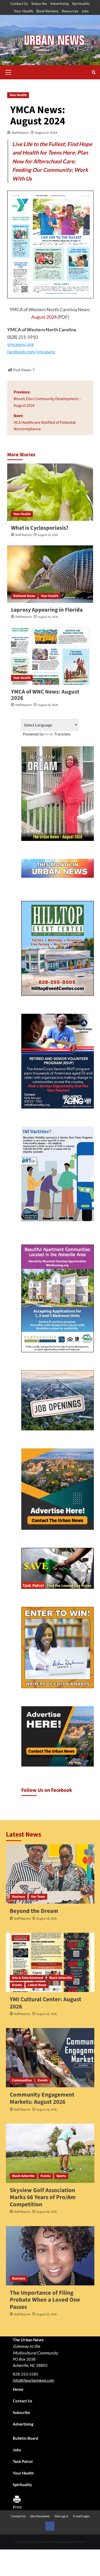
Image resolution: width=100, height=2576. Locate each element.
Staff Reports (20, 133)
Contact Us (19, 3)
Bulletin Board (26, 2438)
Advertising (59, 3)
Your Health (23, 11)
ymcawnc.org (20, 344)
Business (19, 1897)
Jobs (85, 11)
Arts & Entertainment (28, 1978)
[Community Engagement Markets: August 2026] (50, 2058)
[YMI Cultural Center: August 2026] (50, 1962)
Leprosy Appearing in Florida (47, 610)
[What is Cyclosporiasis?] (50, 492)
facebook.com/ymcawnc (31, 352)
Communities (22, 2080)
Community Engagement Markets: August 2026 (42, 2098)
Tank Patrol (23, 2461)
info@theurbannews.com (33, 2380)
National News (24, 596)
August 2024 (44, 317)
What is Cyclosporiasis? (40, 528)
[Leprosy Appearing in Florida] (50, 574)
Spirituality (81, 3)
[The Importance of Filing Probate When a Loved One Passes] (50, 2256)
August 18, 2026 (48, 535)
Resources (70, 11)
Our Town (38, 1897)
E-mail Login (81, 2516)
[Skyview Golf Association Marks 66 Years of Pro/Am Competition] (50, 2153)
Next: (45, 422)
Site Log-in (62, 2516)
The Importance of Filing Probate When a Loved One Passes (45, 2300)
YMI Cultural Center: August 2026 (46, 2003)
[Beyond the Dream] (50, 1874)
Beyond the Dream (34, 1911)
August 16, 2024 (46, 133)
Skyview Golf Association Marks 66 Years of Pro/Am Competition (43, 2197)
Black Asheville (61, 1978)
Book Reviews (47, 11)
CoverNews (62, 2542)
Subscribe (39, 3)
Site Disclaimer (40, 2516)
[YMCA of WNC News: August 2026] (50, 656)
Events (17, 1985)
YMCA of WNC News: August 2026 (45, 695)
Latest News (37, 1985)
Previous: (47, 399)
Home (18, 2389)
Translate (62, 734)
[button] (8, 72)
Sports (61, 2176)
